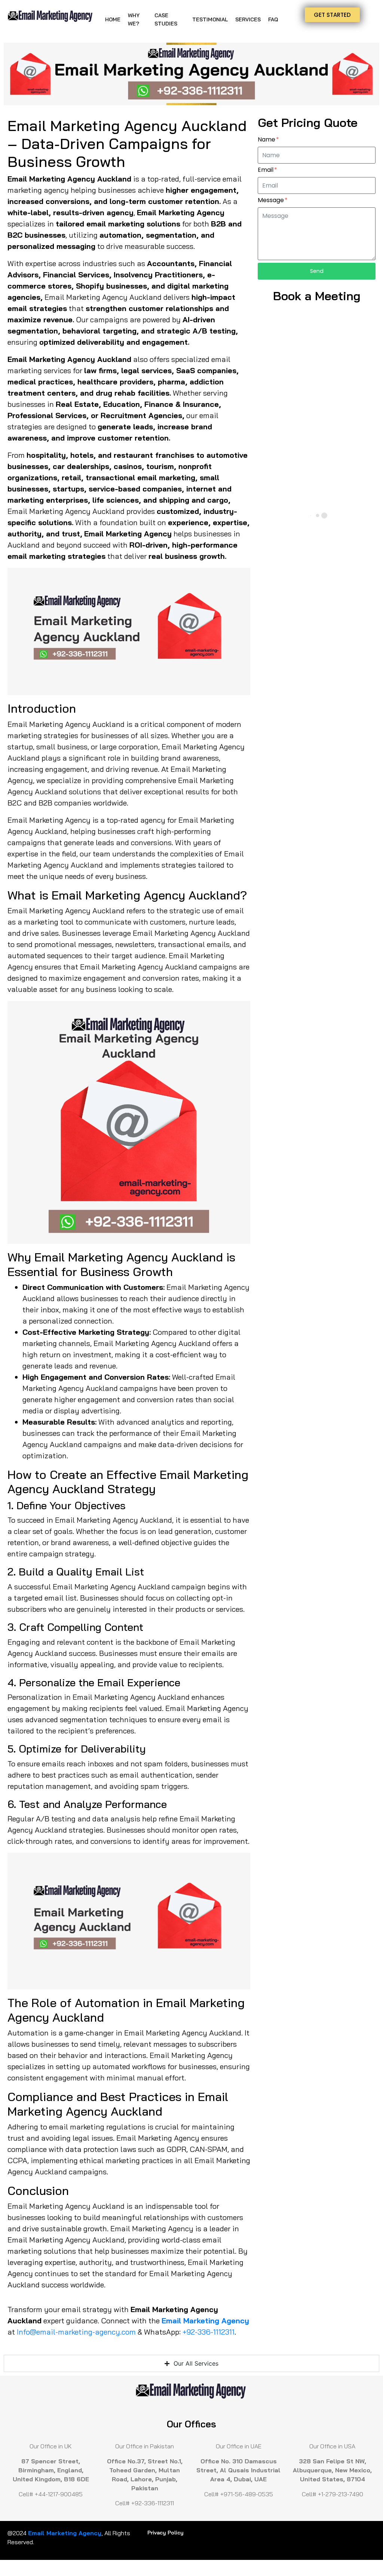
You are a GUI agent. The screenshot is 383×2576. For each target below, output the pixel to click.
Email (266, 170)
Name (267, 140)
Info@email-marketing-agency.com (76, 2332)
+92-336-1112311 (209, 2332)
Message (272, 200)
